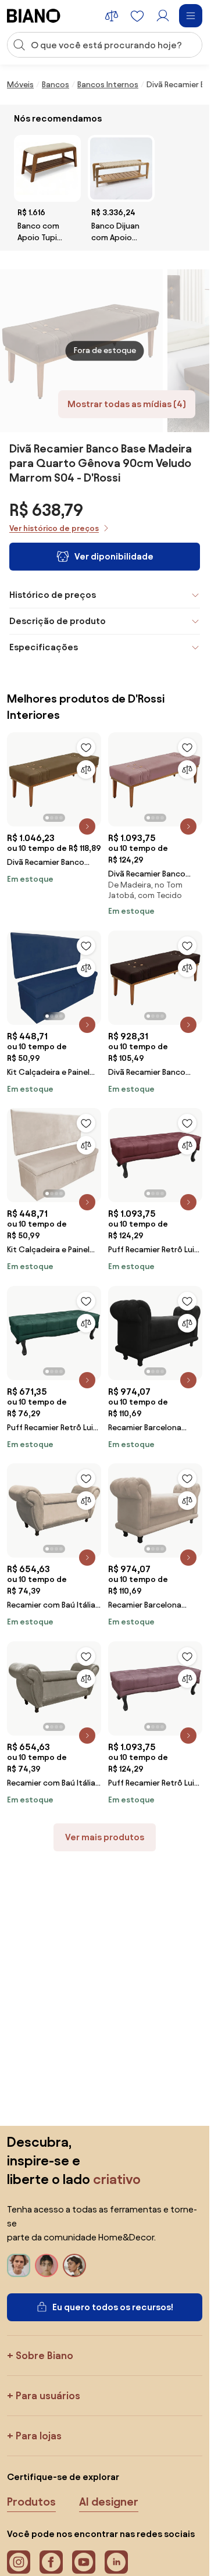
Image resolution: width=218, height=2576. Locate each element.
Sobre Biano (44, 2355)
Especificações (44, 647)
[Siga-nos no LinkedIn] (116, 2562)
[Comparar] (86, 769)
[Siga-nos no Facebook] (51, 2562)
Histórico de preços (53, 595)
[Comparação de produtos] (112, 16)
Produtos (31, 2502)
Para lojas (39, 2436)
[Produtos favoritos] (137, 16)
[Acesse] (163, 16)
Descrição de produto (58, 621)
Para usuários (48, 2395)
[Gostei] (86, 747)
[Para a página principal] (34, 16)
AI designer (109, 2502)
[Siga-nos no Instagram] (19, 2562)
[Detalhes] (87, 826)
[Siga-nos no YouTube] (84, 2562)
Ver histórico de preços (54, 528)
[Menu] (191, 16)
